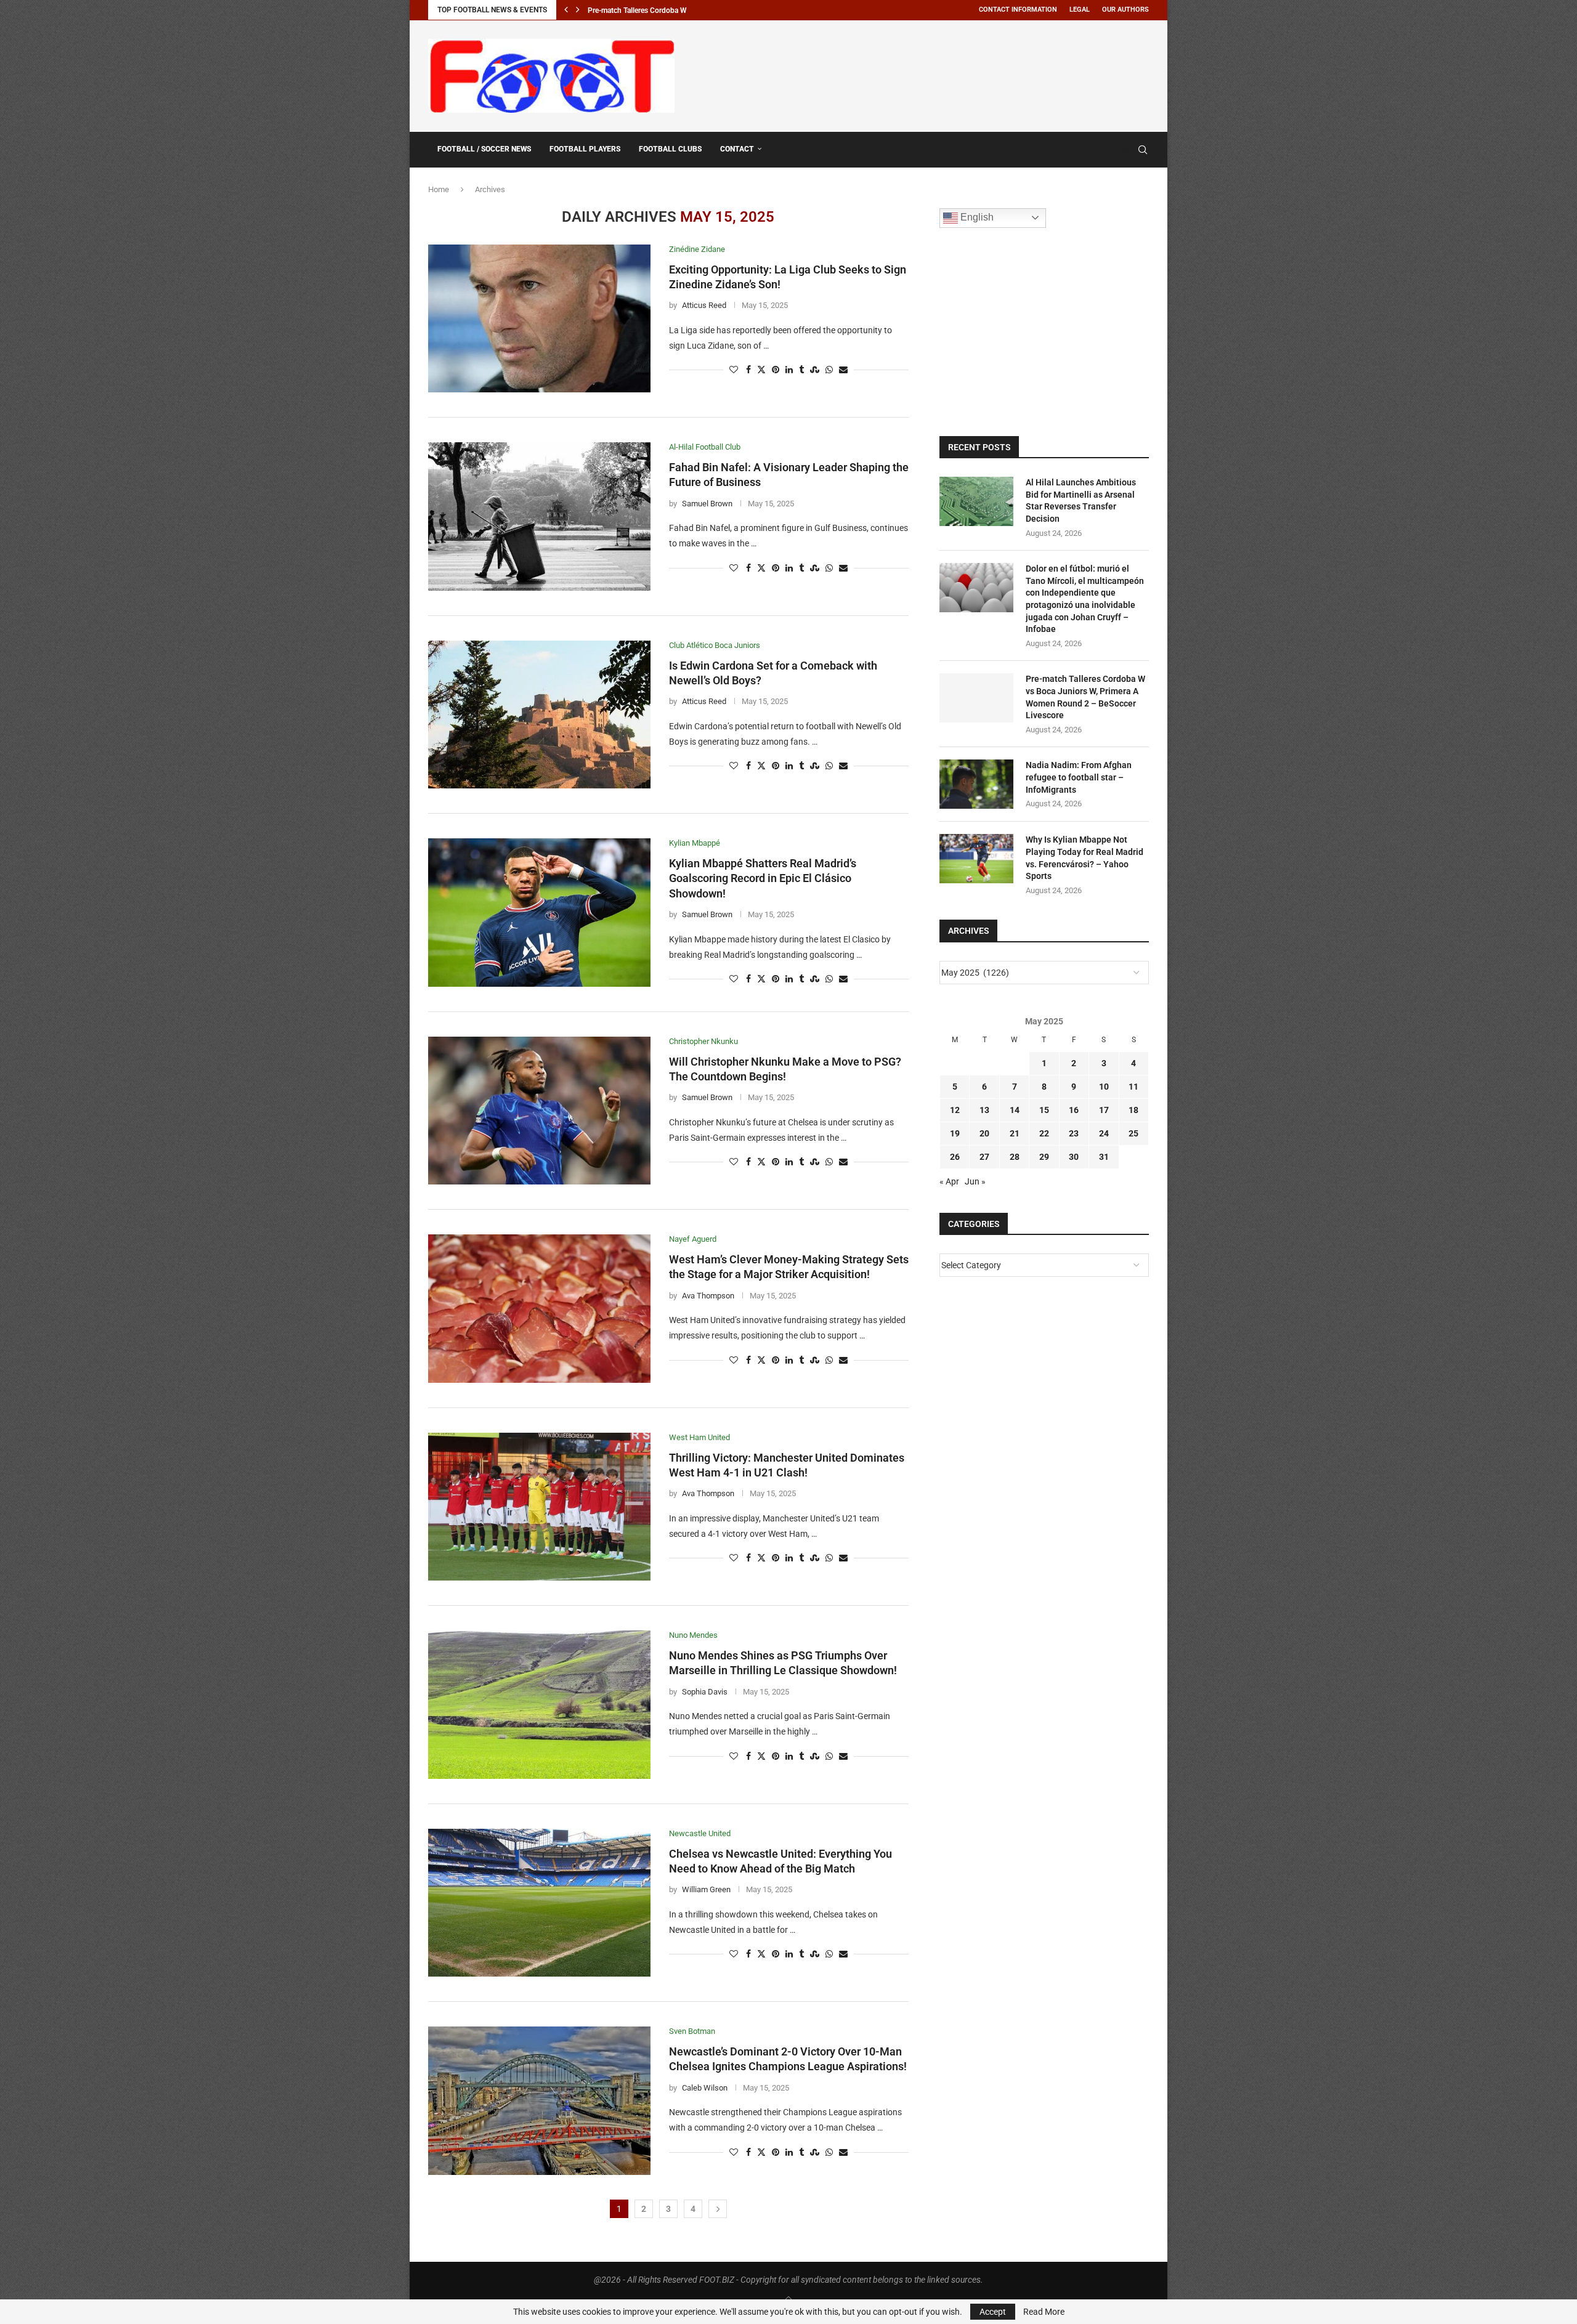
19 (955, 1133)
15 (1044, 1110)
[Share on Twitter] (761, 370)
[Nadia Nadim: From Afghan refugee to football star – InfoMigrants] (976, 784)
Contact (737, 149)
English (976, 217)
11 (1133, 1087)
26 (955, 1157)
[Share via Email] (843, 370)
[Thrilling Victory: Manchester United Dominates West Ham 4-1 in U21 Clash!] (539, 1507)
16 (1074, 1110)
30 (1074, 1157)
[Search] (1143, 150)
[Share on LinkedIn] (789, 370)
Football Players (585, 149)
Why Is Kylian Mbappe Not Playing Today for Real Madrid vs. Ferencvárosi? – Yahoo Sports (1084, 858)
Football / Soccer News (484, 149)
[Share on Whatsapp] (829, 370)
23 (1074, 1133)
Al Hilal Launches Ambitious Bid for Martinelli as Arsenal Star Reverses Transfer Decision (1081, 500)
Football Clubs (670, 149)
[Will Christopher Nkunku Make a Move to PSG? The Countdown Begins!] (539, 1111)
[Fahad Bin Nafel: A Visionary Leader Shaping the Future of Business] (539, 516)
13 (984, 1110)
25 (1133, 1133)
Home (439, 189)
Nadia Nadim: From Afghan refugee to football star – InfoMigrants (1079, 777)
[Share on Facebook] (748, 370)
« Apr (949, 1181)
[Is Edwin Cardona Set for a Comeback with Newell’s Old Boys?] (539, 715)
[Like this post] (734, 370)
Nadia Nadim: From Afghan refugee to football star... (672, 10)
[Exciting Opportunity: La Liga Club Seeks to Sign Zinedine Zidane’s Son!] (539, 318)
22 (1044, 1133)
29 (1044, 1157)
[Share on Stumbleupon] (815, 370)
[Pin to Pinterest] (776, 370)
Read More (1044, 2312)
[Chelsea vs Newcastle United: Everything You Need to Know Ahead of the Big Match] (539, 1903)
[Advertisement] (925, 74)
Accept (993, 2312)
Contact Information (1018, 10)
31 (1104, 1157)
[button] (566, 10)
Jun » (975, 1181)
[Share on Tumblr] (801, 370)
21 (1015, 1133)
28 (1015, 1157)
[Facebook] (1113, 150)
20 (984, 1133)
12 (955, 1110)
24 (1104, 1133)
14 (1015, 1110)
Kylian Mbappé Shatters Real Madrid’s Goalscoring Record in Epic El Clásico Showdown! (763, 878)
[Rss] (1125, 150)
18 (1133, 1110)
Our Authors (1125, 10)
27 (984, 1157)
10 (1104, 1087)
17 (1104, 1110)
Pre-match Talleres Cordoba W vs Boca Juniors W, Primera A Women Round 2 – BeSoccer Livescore (1085, 697)
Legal (1080, 10)
